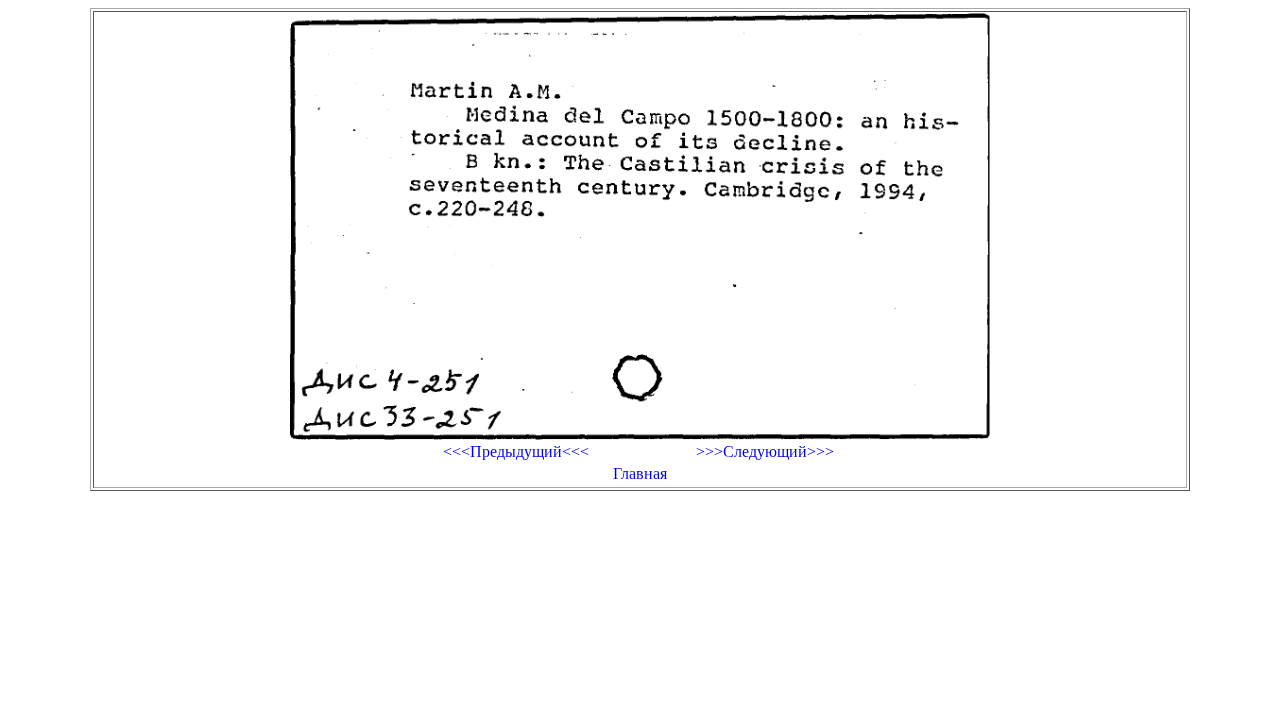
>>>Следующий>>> (765, 451)
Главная (640, 473)
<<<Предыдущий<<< (516, 451)
